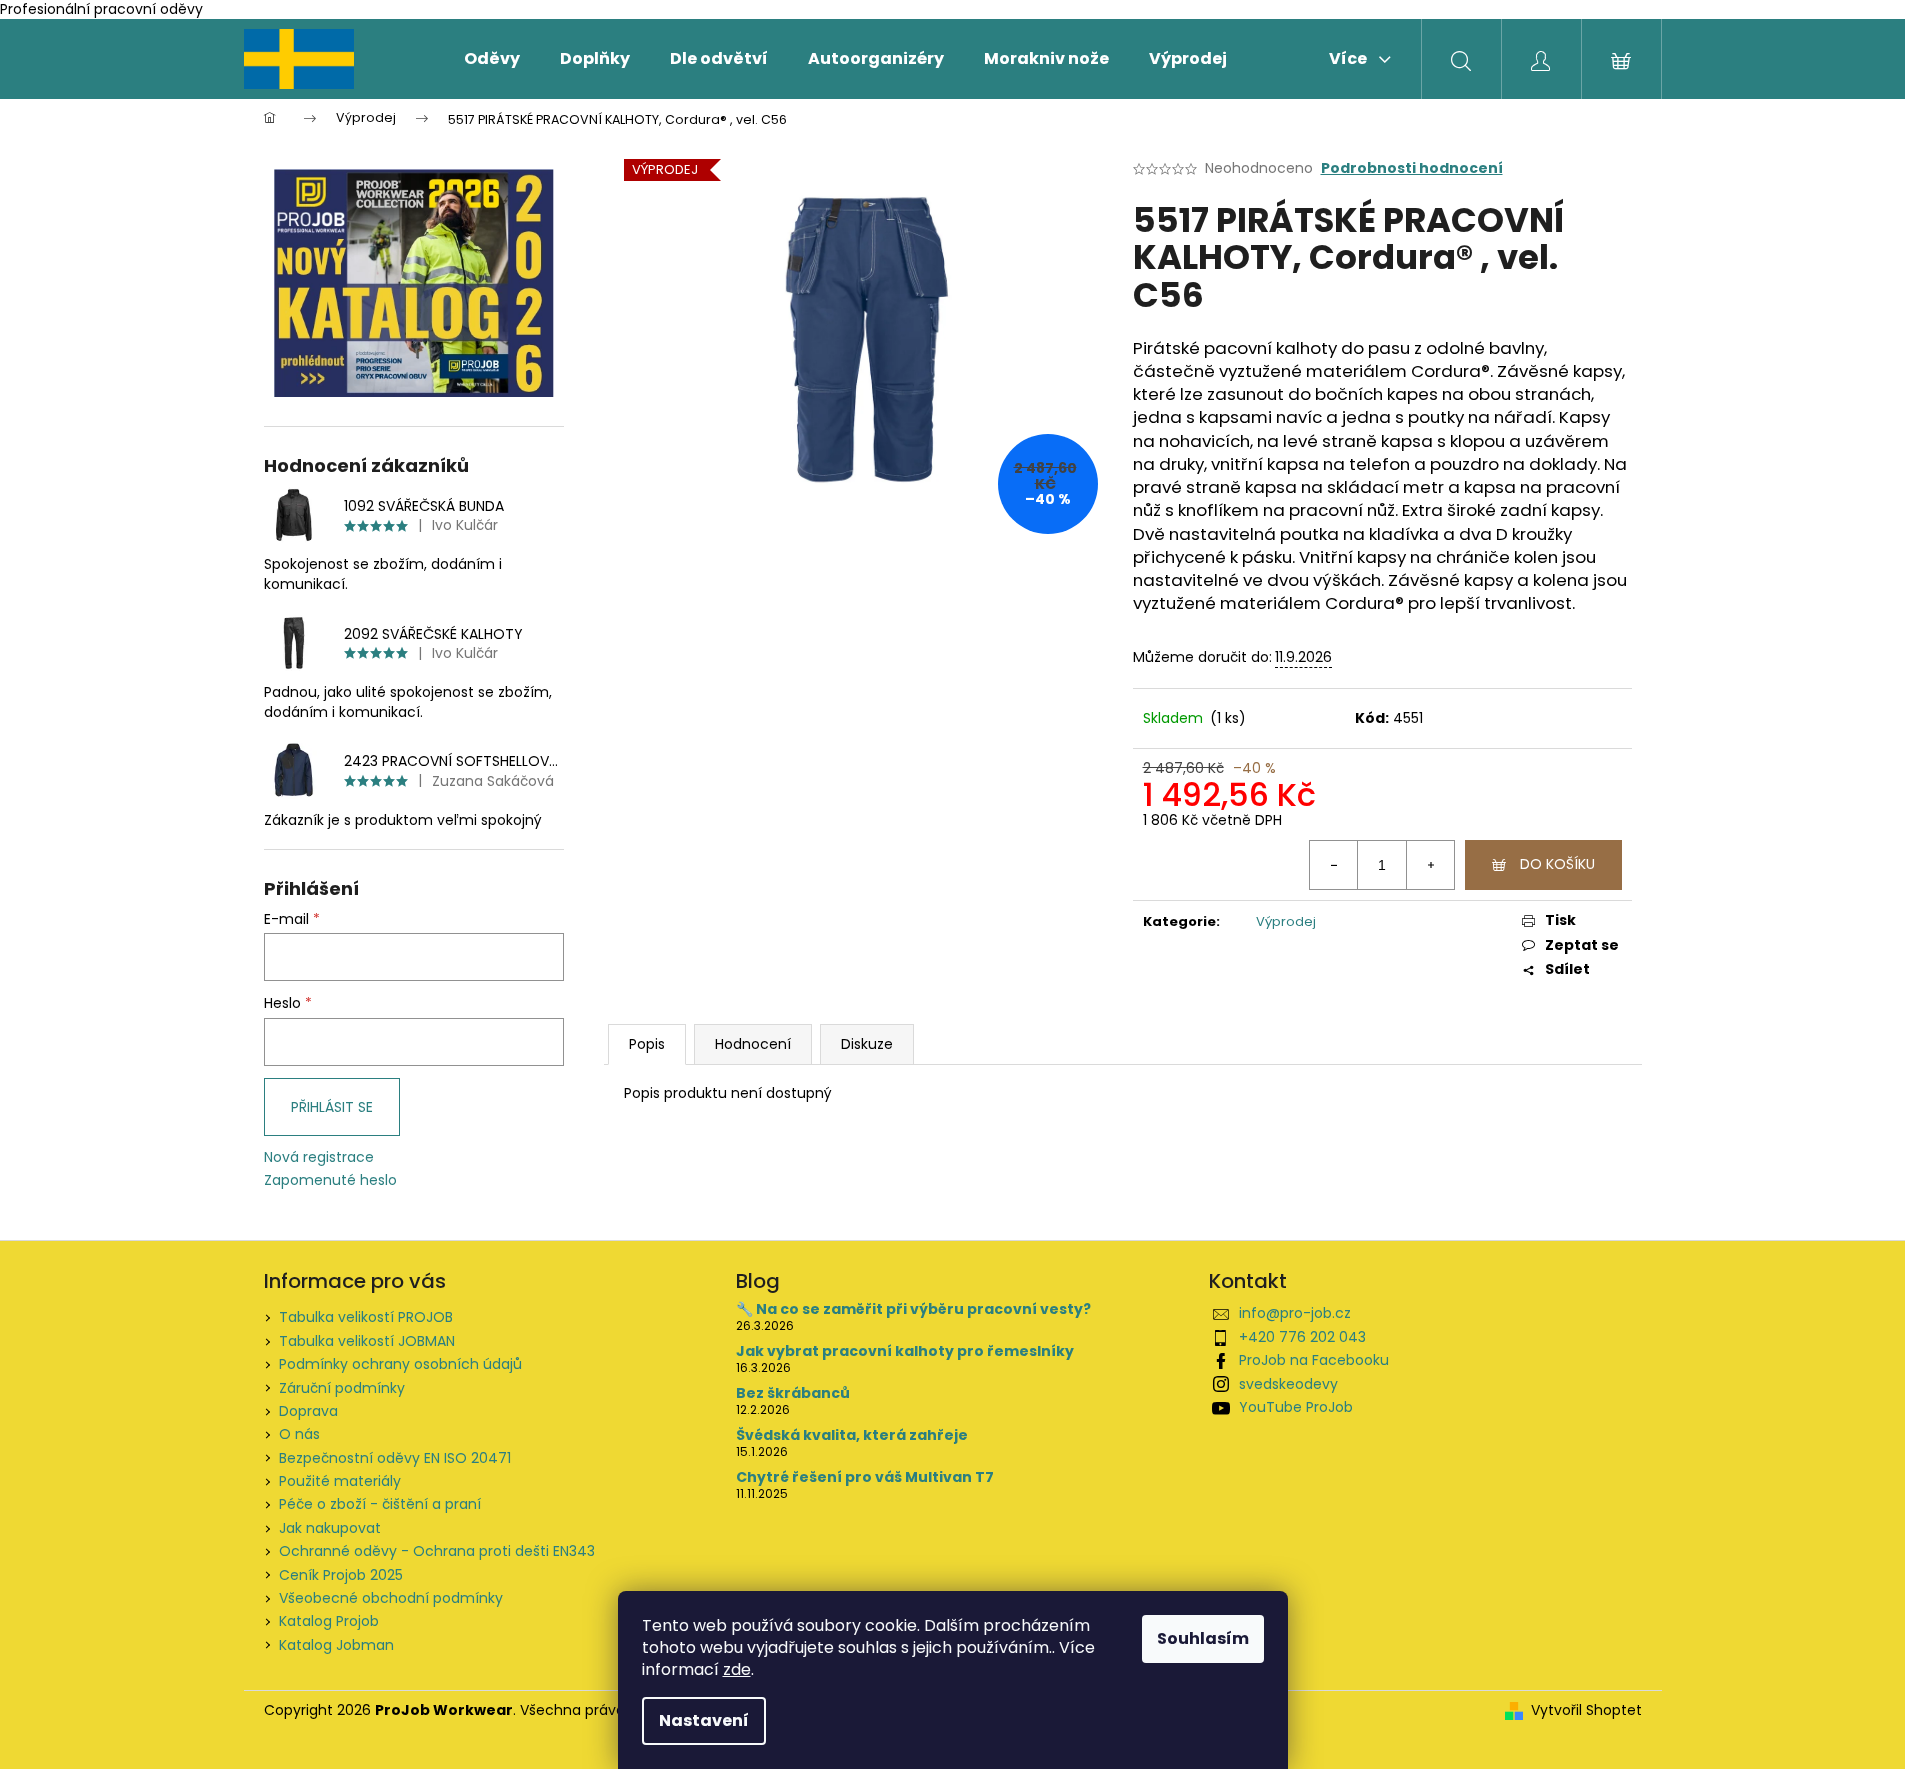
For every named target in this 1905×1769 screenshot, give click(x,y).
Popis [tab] (647, 1044)
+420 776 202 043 (1302, 1337)
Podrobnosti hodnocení (1412, 168)
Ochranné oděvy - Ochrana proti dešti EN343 (437, 1551)
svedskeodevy (1288, 1384)
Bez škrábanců (793, 1393)
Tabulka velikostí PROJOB (366, 1317)
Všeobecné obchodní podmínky (391, 1598)
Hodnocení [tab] (753, 1044)
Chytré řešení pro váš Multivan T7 (865, 1477)
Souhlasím (1203, 1638)
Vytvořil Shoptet (1586, 1710)
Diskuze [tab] (867, 1044)
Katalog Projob (329, 1621)
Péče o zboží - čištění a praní (380, 1504)
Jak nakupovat (330, 1528)
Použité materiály (340, 1481)
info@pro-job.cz (1295, 1313)
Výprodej (1286, 921)
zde (737, 1669)
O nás (299, 1434)
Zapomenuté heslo (330, 1180)
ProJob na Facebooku (1314, 1360)
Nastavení (704, 1720)
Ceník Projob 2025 (341, 1575)
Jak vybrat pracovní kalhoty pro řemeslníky (905, 1351)
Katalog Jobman (336, 1645)
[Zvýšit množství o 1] (1430, 865)
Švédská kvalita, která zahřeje (852, 1435)
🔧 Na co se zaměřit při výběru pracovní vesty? (913, 1309)
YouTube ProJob (1296, 1407)
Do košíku (1557, 864)
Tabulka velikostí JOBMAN (367, 1341)
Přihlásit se (332, 1107)
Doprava (308, 1411)
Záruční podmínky (342, 1388)
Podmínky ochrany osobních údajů (400, 1364)
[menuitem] (492, 59)
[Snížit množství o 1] (1334, 865)
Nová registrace (319, 1157)
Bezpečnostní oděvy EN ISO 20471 (395, 1458)
